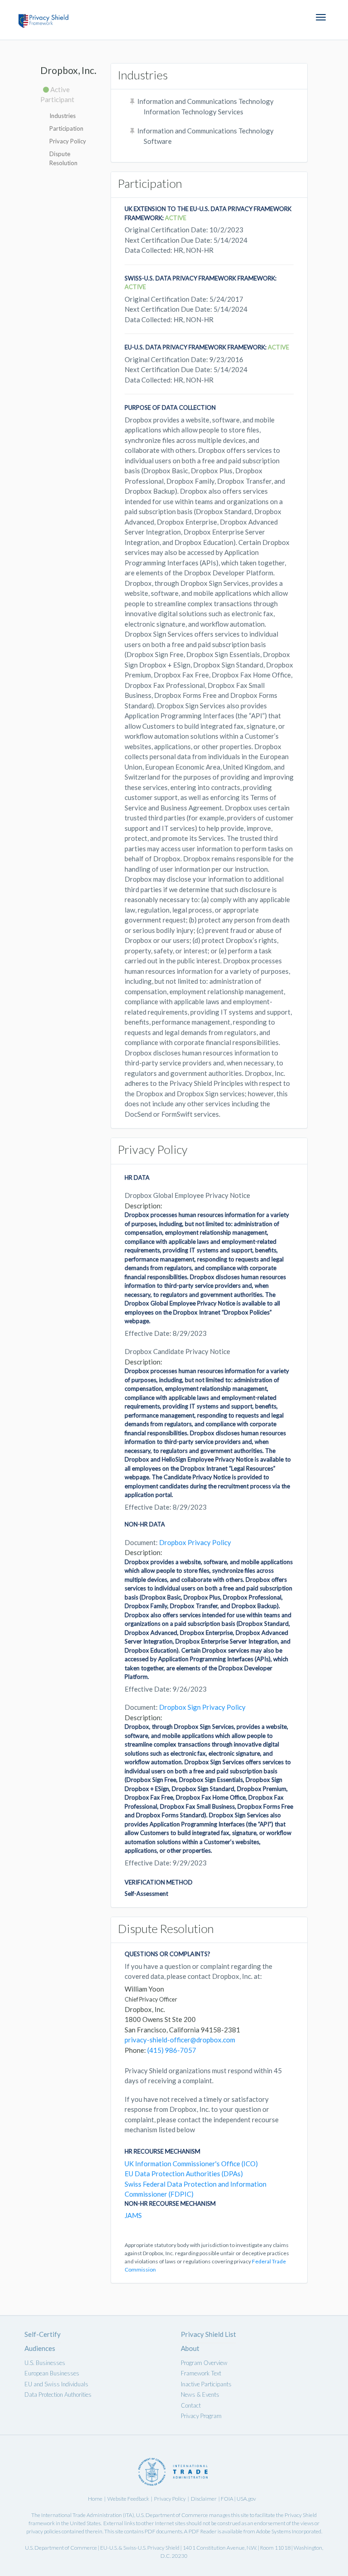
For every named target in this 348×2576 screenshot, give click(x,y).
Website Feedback (128, 2499)
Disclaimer (204, 2499)
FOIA (227, 2499)
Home (95, 2499)
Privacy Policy (68, 141)
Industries (63, 116)
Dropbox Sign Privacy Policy (202, 1707)
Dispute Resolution (63, 158)
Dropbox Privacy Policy (195, 1542)
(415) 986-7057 (172, 2050)
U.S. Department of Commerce (172, 2515)
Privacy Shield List (208, 2334)
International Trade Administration (82, 2515)
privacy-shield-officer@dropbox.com (180, 2040)
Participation (66, 128)
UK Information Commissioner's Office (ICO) (191, 2164)
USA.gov (246, 2499)
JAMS (133, 2215)
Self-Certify (43, 2334)
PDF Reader (203, 2531)
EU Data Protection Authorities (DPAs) (184, 2174)
